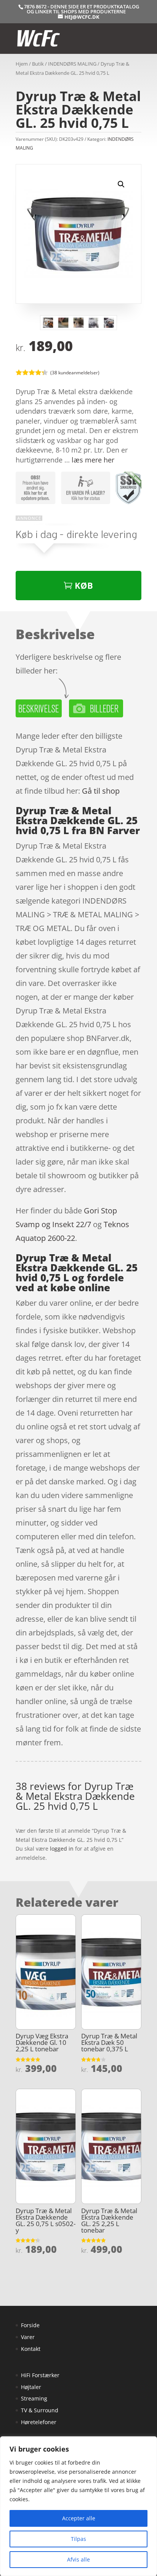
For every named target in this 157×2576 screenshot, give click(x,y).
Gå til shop (101, 791)
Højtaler (31, 2387)
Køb (84, 585)
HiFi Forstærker (40, 2375)
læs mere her (93, 460)
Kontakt (31, 2349)
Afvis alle (78, 2559)
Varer (28, 2337)
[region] (78, 2506)
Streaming (34, 2398)
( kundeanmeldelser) (75, 372)
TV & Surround (40, 2410)
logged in (62, 1849)
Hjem (22, 64)
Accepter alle (79, 2518)
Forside (30, 2325)
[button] (121, 184)
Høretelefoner (39, 2422)
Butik (38, 64)
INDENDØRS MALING (72, 64)
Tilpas (78, 2539)
